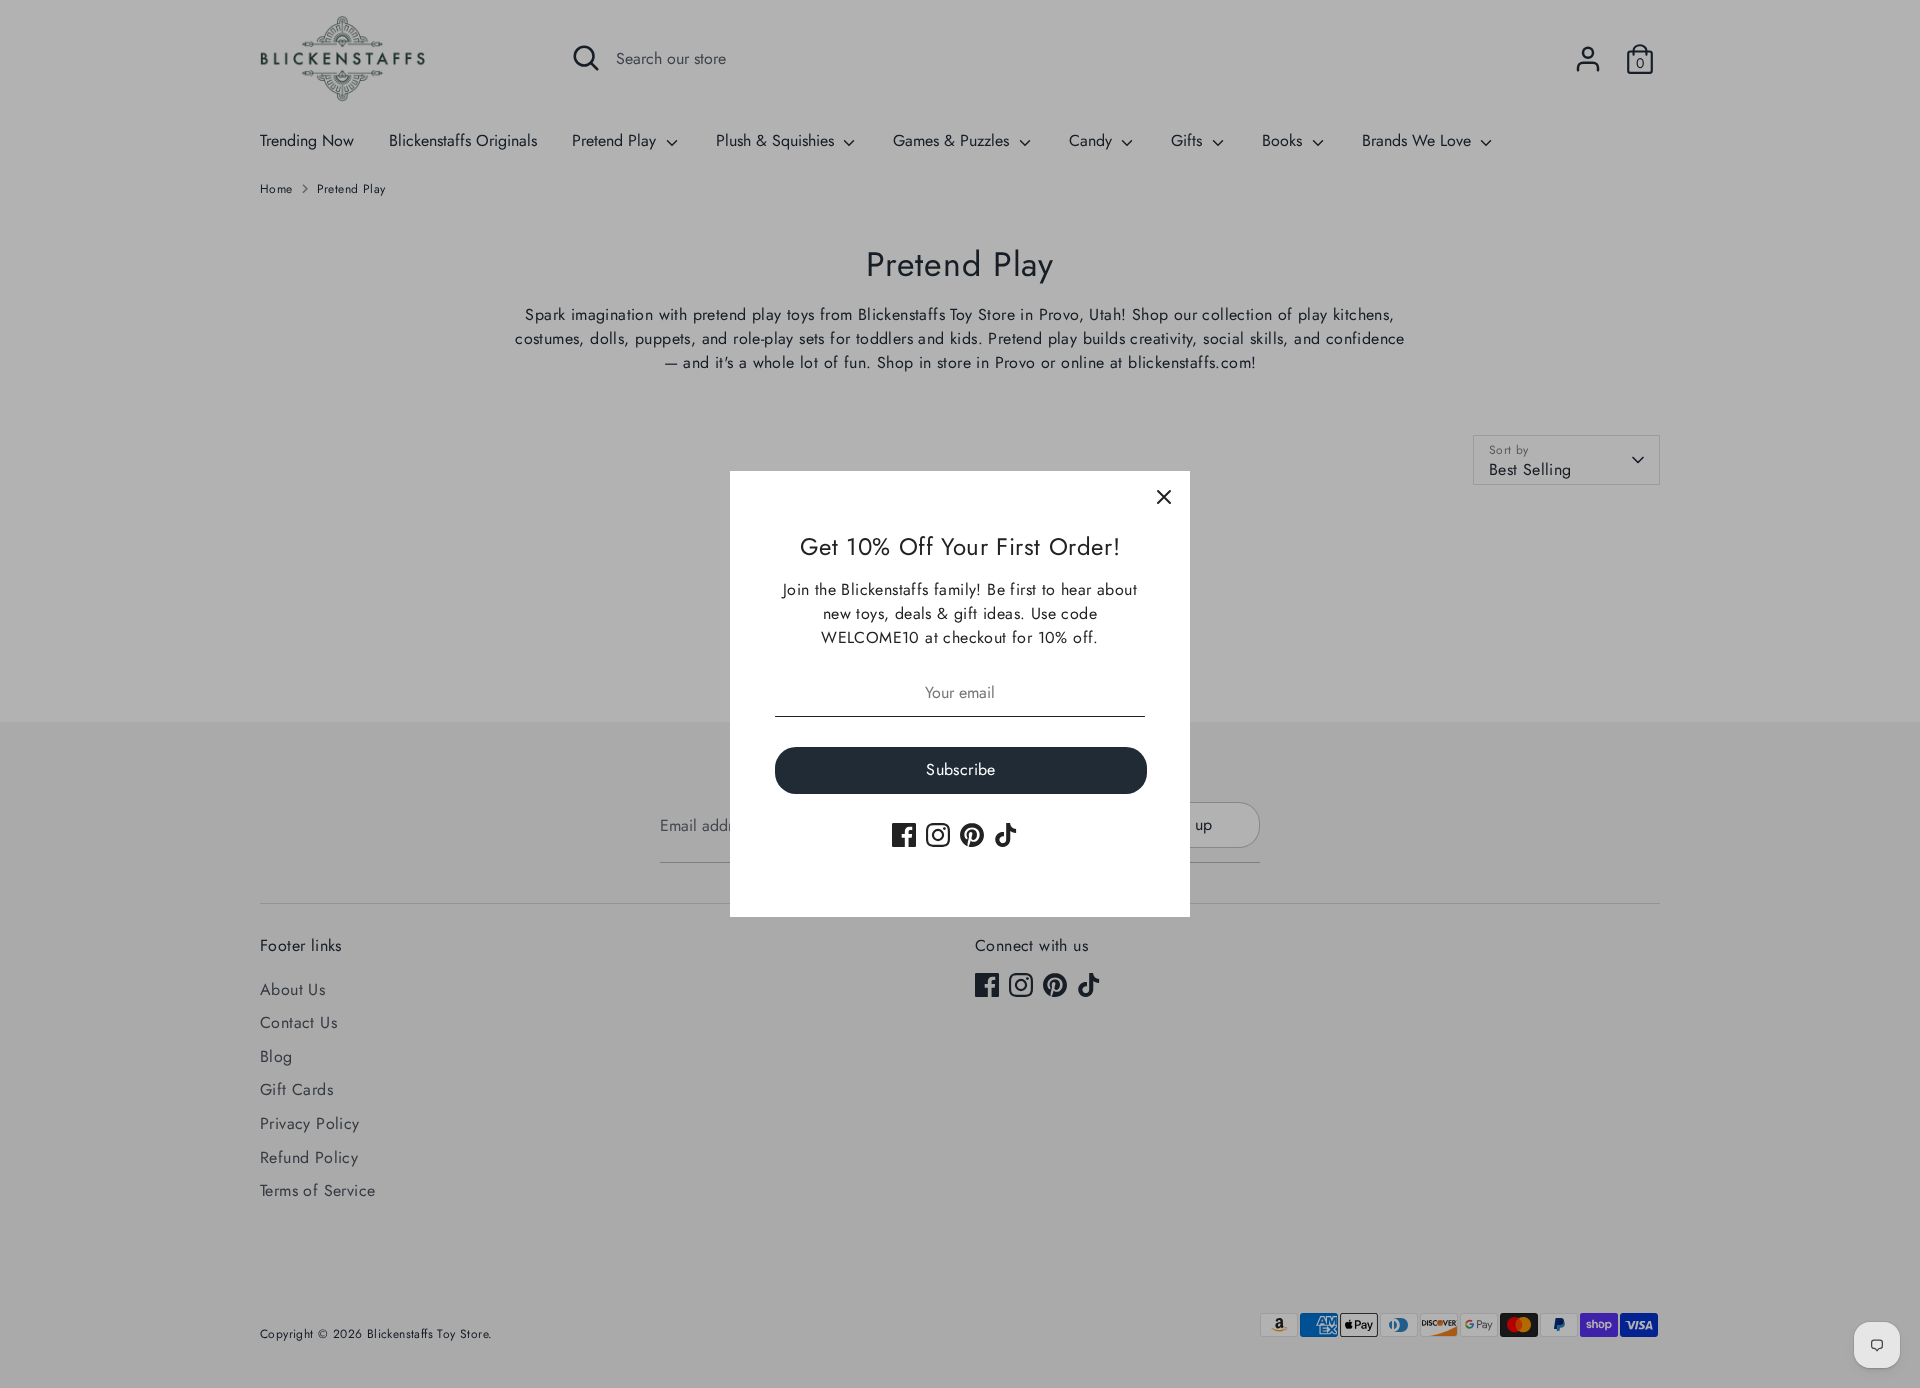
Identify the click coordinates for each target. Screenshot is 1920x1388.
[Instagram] (938, 835)
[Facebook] (904, 835)
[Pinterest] (972, 835)
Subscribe (961, 769)
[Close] (1164, 497)
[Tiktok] (1006, 835)
